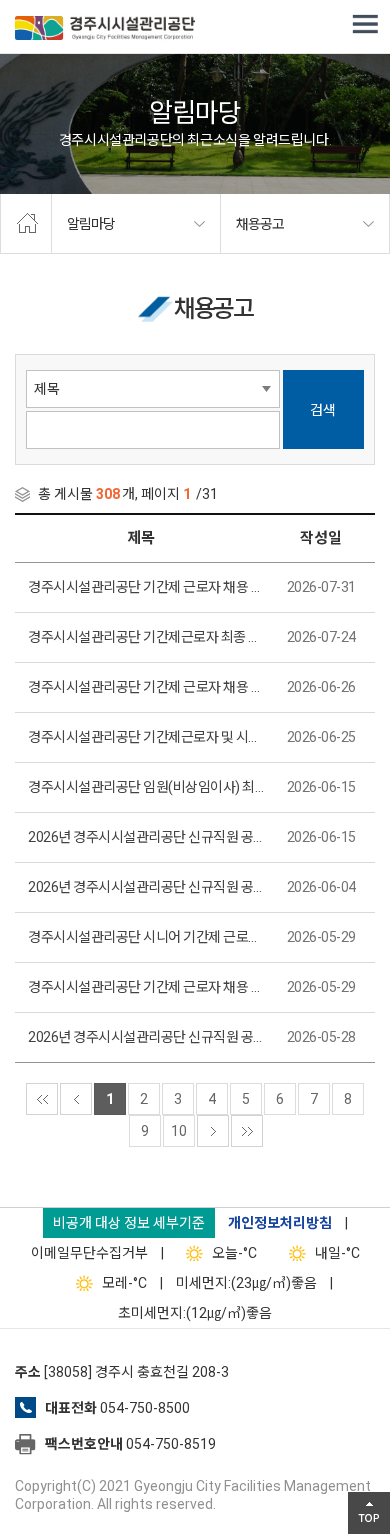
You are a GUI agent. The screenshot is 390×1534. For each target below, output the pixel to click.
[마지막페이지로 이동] (247, 1131)
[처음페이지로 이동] (42, 1099)
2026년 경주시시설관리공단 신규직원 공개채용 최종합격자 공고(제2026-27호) (146, 837)
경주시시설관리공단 (105, 30)
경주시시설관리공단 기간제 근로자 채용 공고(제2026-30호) (146, 687)
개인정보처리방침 (280, 1223)
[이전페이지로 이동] (76, 1099)
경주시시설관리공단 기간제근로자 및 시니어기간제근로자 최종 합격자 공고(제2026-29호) (146, 737)
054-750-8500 (145, 1408)
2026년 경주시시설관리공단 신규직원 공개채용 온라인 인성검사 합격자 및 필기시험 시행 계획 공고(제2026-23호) (146, 1037)
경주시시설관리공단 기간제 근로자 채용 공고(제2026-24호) (146, 987)
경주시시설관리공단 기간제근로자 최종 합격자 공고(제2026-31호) (146, 637)
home (26, 224)
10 (179, 1131)
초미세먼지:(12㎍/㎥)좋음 (195, 1313)
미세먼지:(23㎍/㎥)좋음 (246, 1283)
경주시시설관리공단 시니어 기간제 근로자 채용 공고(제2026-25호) (146, 937)
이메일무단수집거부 (89, 1253)
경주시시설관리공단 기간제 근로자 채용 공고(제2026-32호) (146, 587)
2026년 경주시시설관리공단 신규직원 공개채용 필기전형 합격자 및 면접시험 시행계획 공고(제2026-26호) (146, 887)
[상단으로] (369, 1513)
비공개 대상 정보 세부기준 (129, 1223)
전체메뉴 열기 (365, 25)
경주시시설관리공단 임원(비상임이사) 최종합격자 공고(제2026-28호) (146, 787)
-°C (234, 1253)
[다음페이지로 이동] (213, 1131)
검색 (323, 410)
